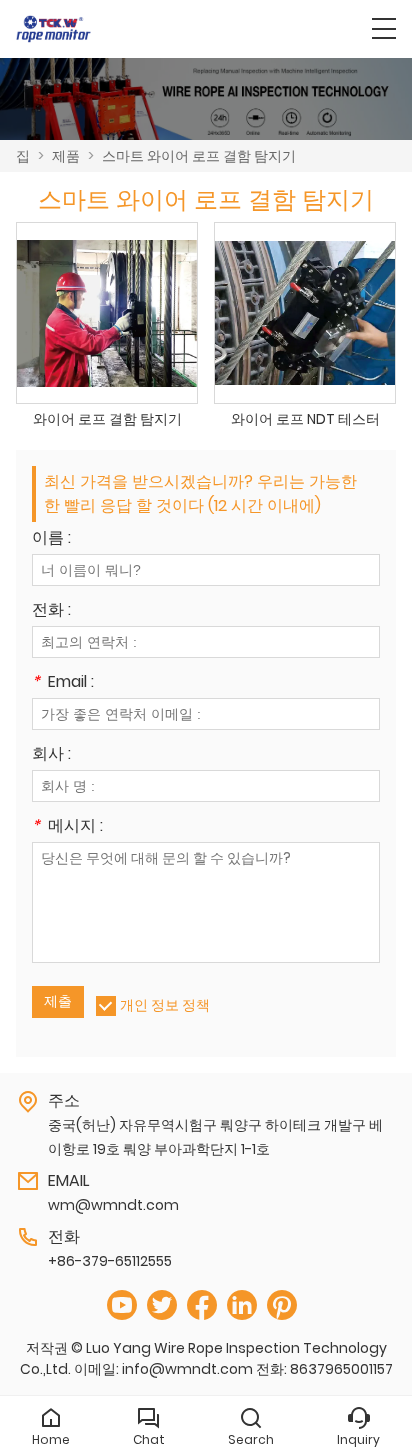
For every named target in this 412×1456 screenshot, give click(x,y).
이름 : (51, 539)
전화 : (51, 611)
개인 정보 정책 (165, 1005)
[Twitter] (162, 1305)
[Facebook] (202, 1305)
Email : (63, 683)
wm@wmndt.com (113, 1205)
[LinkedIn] (242, 1305)
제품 (66, 156)
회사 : (51, 755)
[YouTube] (122, 1305)
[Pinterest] (282, 1305)
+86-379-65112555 (110, 1261)
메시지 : (67, 827)
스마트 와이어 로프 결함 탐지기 (199, 156)
